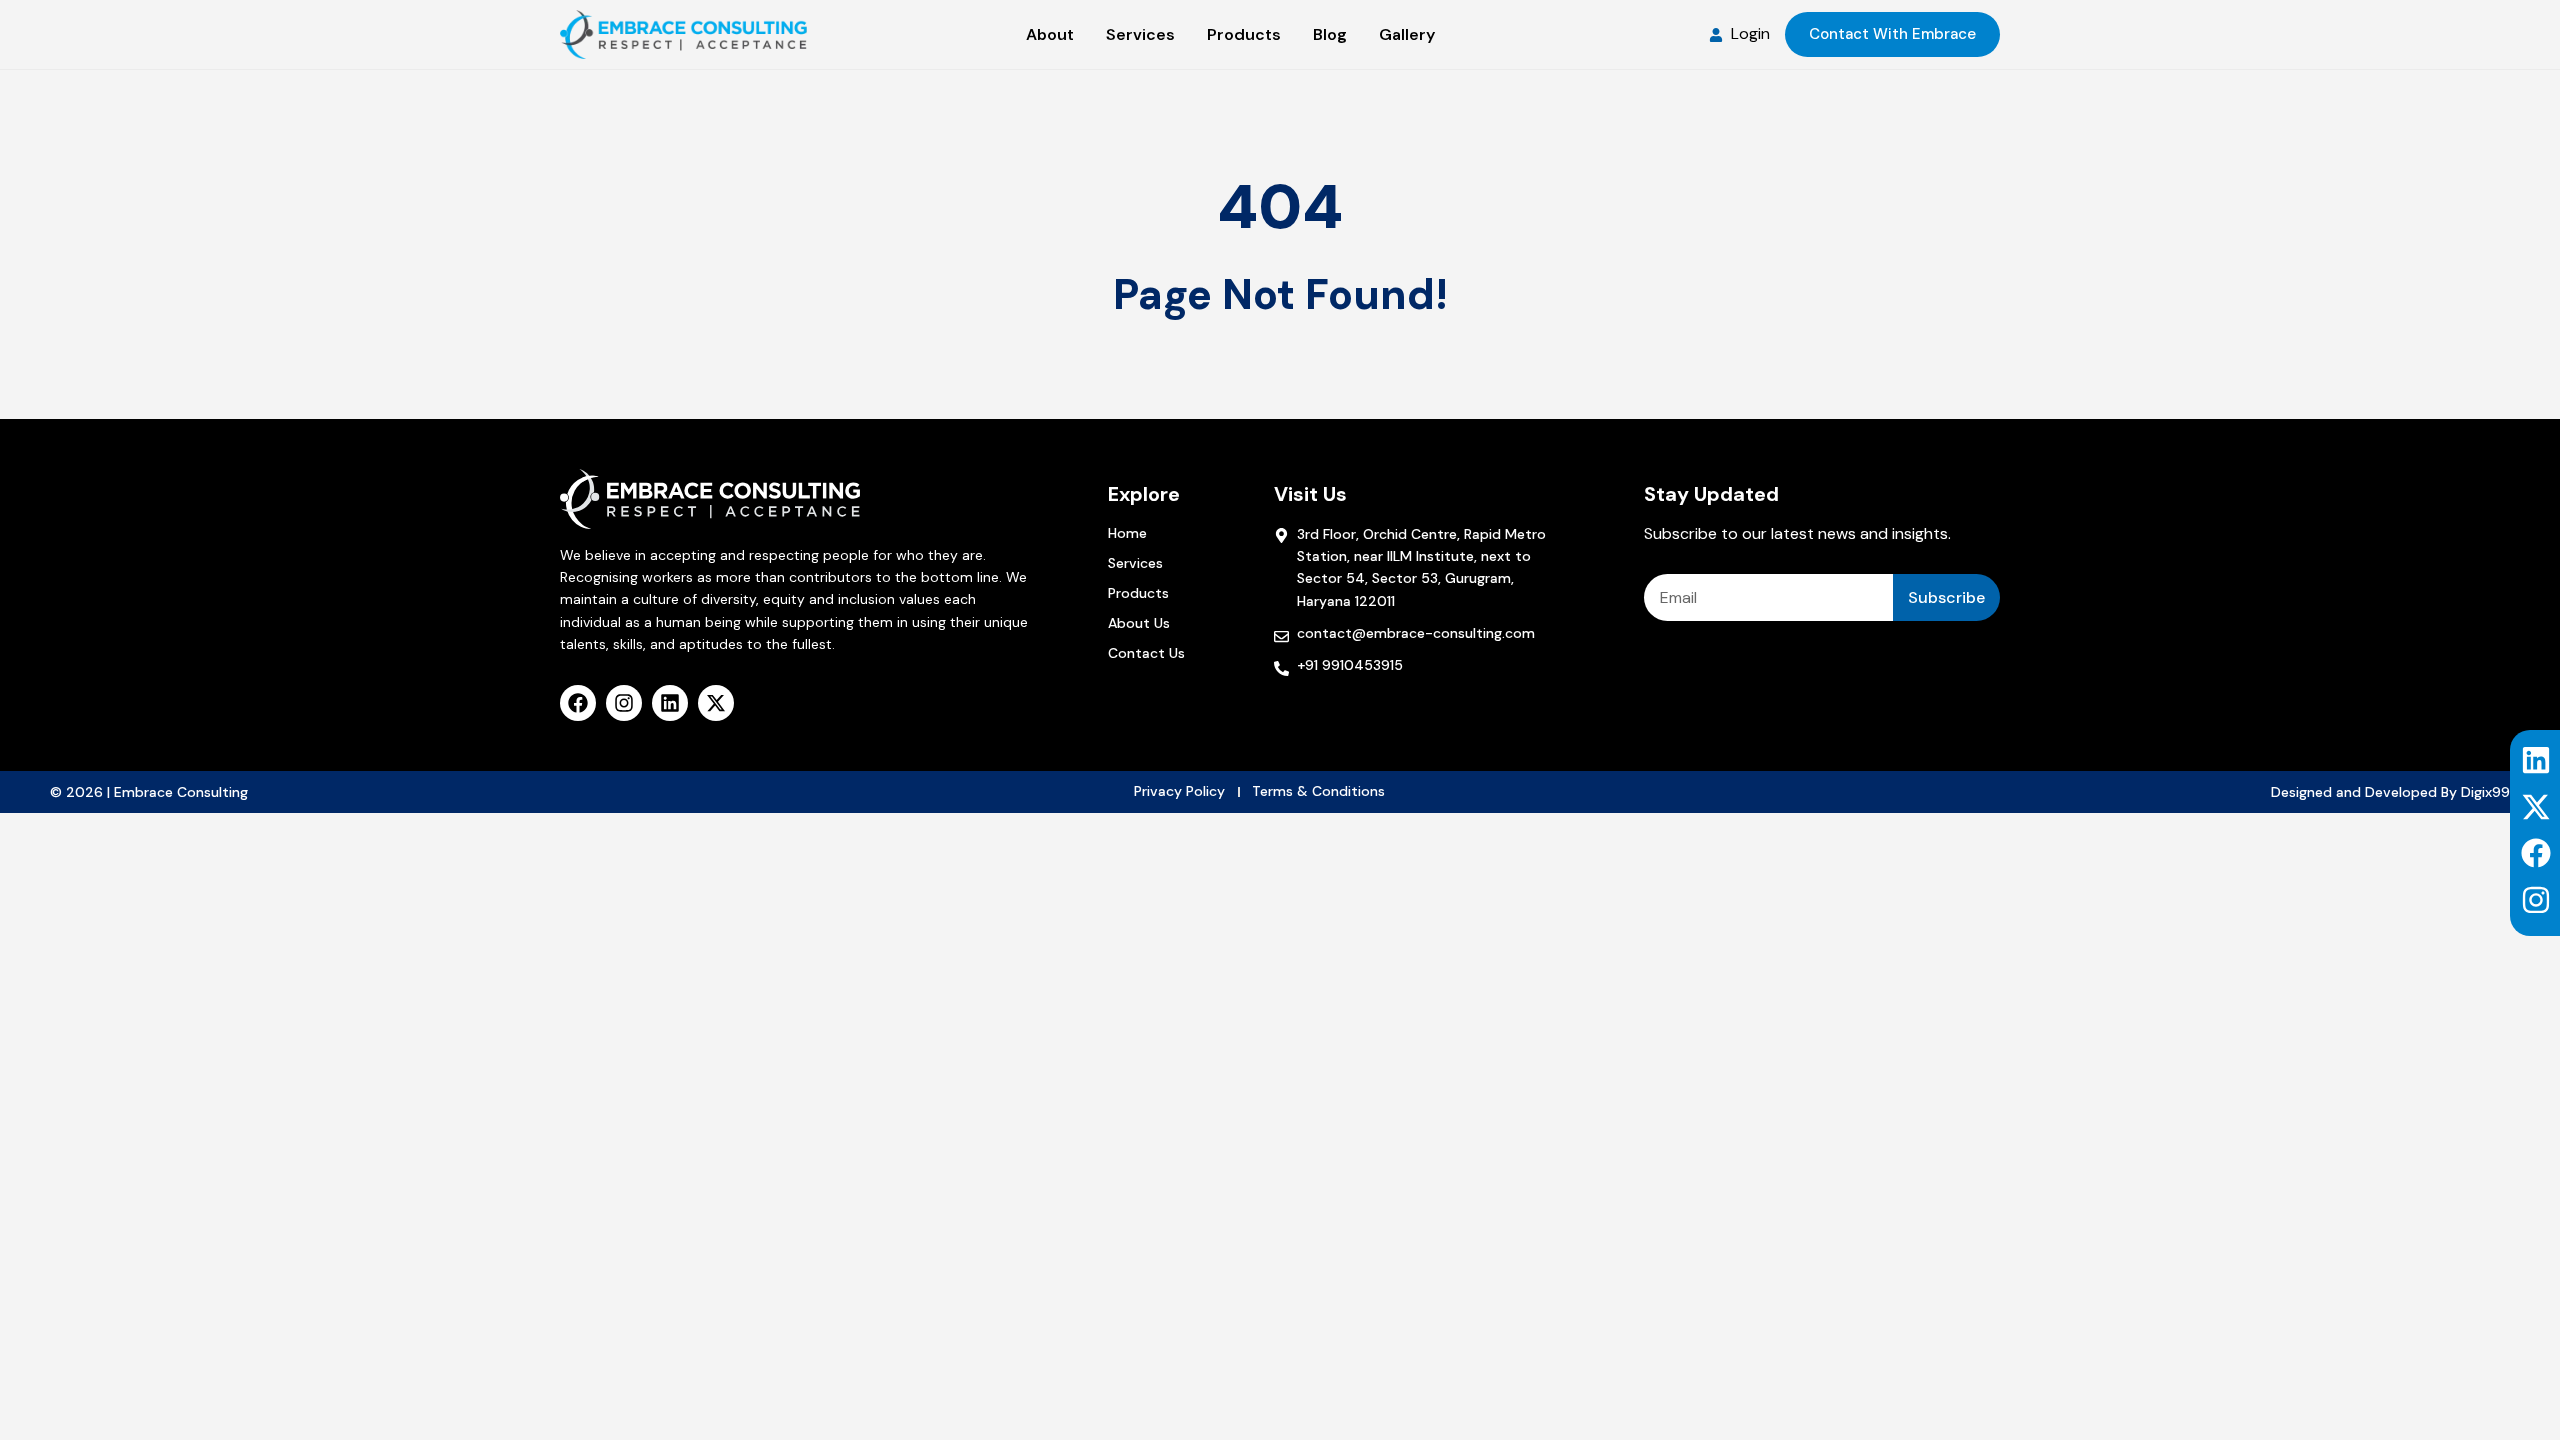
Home (1127, 533)
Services (1135, 563)
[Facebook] (2536, 853)
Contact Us (1146, 653)
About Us (1139, 623)
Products (1138, 593)
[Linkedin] (2536, 760)
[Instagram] (2536, 900)
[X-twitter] (2536, 807)
